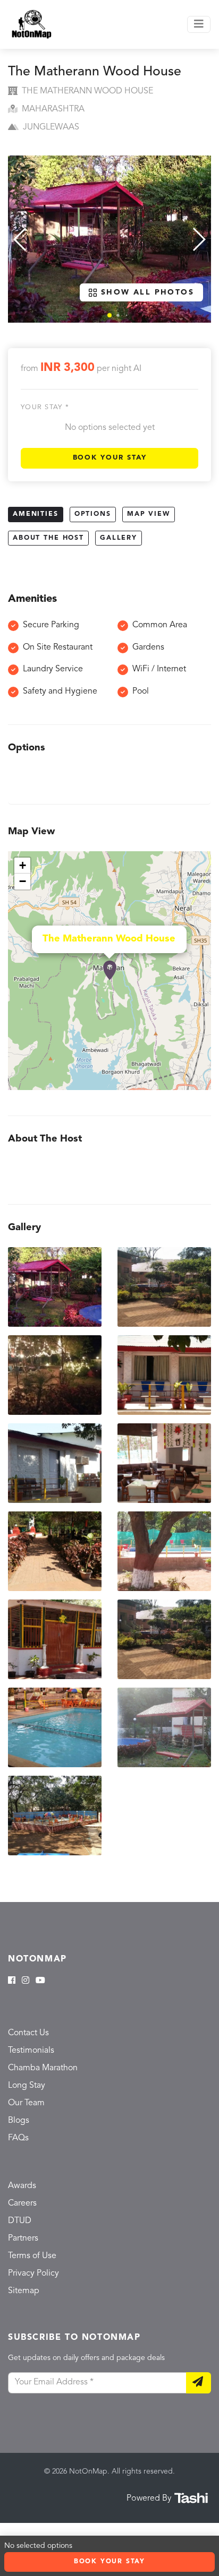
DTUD (20, 2221)
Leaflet (200, 1085)
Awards (22, 2186)
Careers (22, 2203)
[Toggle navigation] (199, 24)
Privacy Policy (33, 2274)
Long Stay (27, 2086)
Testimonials (31, 2051)
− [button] (23, 881)
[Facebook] (12, 1981)
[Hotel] (110, 971)
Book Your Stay (110, 458)
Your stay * (45, 407)
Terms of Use (32, 2256)
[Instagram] (26, 1981)
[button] (109, 315)
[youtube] (40, 1981)
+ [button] (23, 865)
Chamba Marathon (43, 2068)
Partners (23, 2238)
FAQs (18, 2138)
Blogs (19, 2121)
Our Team (26, 2103)
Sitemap (24, 2291)
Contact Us (28, 2033)
